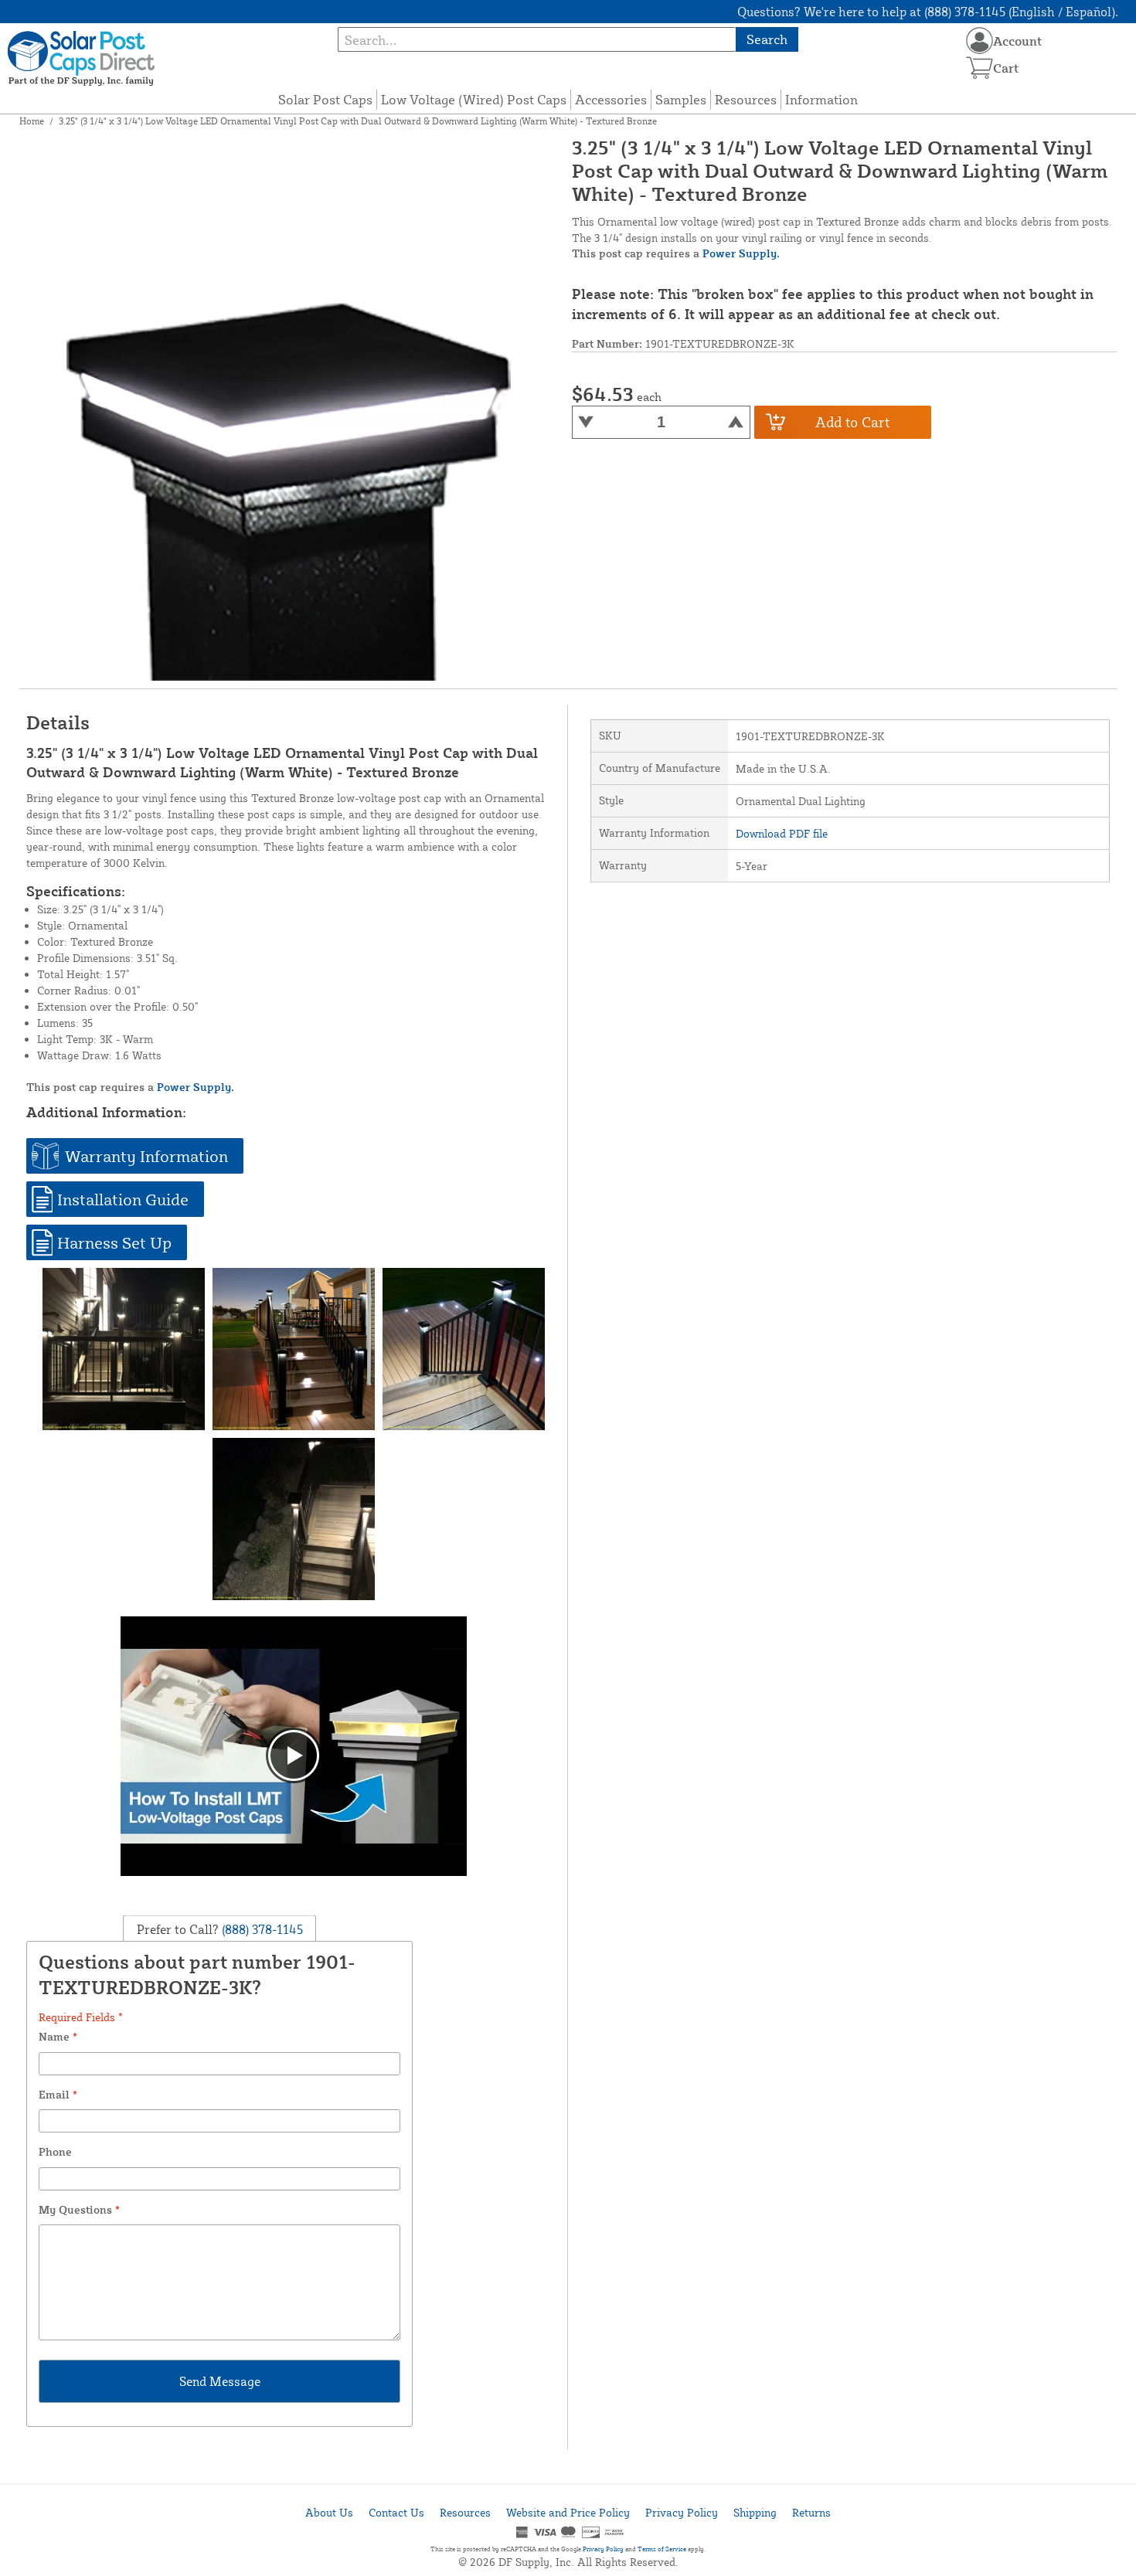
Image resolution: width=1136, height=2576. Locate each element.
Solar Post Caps (325, 99)
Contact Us (396, 2512)
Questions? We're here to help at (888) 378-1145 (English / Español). (928, 12)
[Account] (980, 41)
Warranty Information (146, 1156)
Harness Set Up (114, 1242)
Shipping (755, 2512)
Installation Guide (123, 1199)
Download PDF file (782, 833)
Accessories (611, 99)
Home (32, 121)
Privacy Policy (682, 2512)
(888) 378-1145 (261, 1929)
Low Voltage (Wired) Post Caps (474, 99)
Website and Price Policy (568, 2512)
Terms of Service (662, 2549)
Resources (746, 99)
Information (821, 99)
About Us (329, 2512)
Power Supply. (741, 253)
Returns (811, 2512)
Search (767, 39)
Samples (681, 99)
